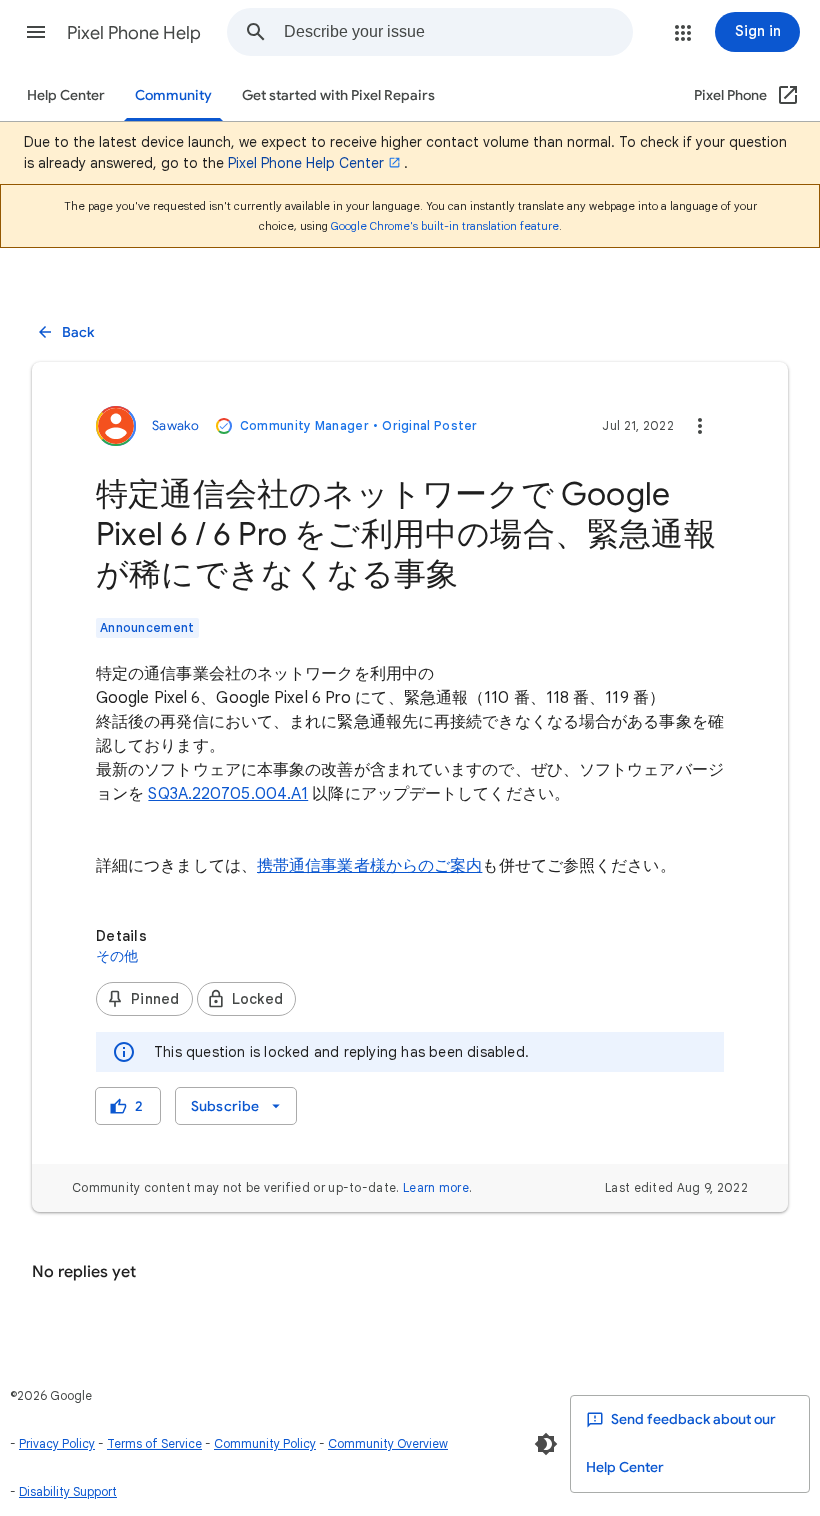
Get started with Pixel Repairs (338, 95)
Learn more (436, 1187)
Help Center (66, 95)
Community (173, 95)
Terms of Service (154, 1443)
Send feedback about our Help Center (681, 1443)
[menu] (236, 1106)
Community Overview (388, 1443)
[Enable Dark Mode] (546, 1444)
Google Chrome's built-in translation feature (445, 226)
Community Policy (265, 1443)
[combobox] (458, 32)
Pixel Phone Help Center (306, 163)
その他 (117, 956)
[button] (36, 32)
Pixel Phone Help (134, 33)
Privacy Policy (57, 1443)
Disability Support (68, 1491)
